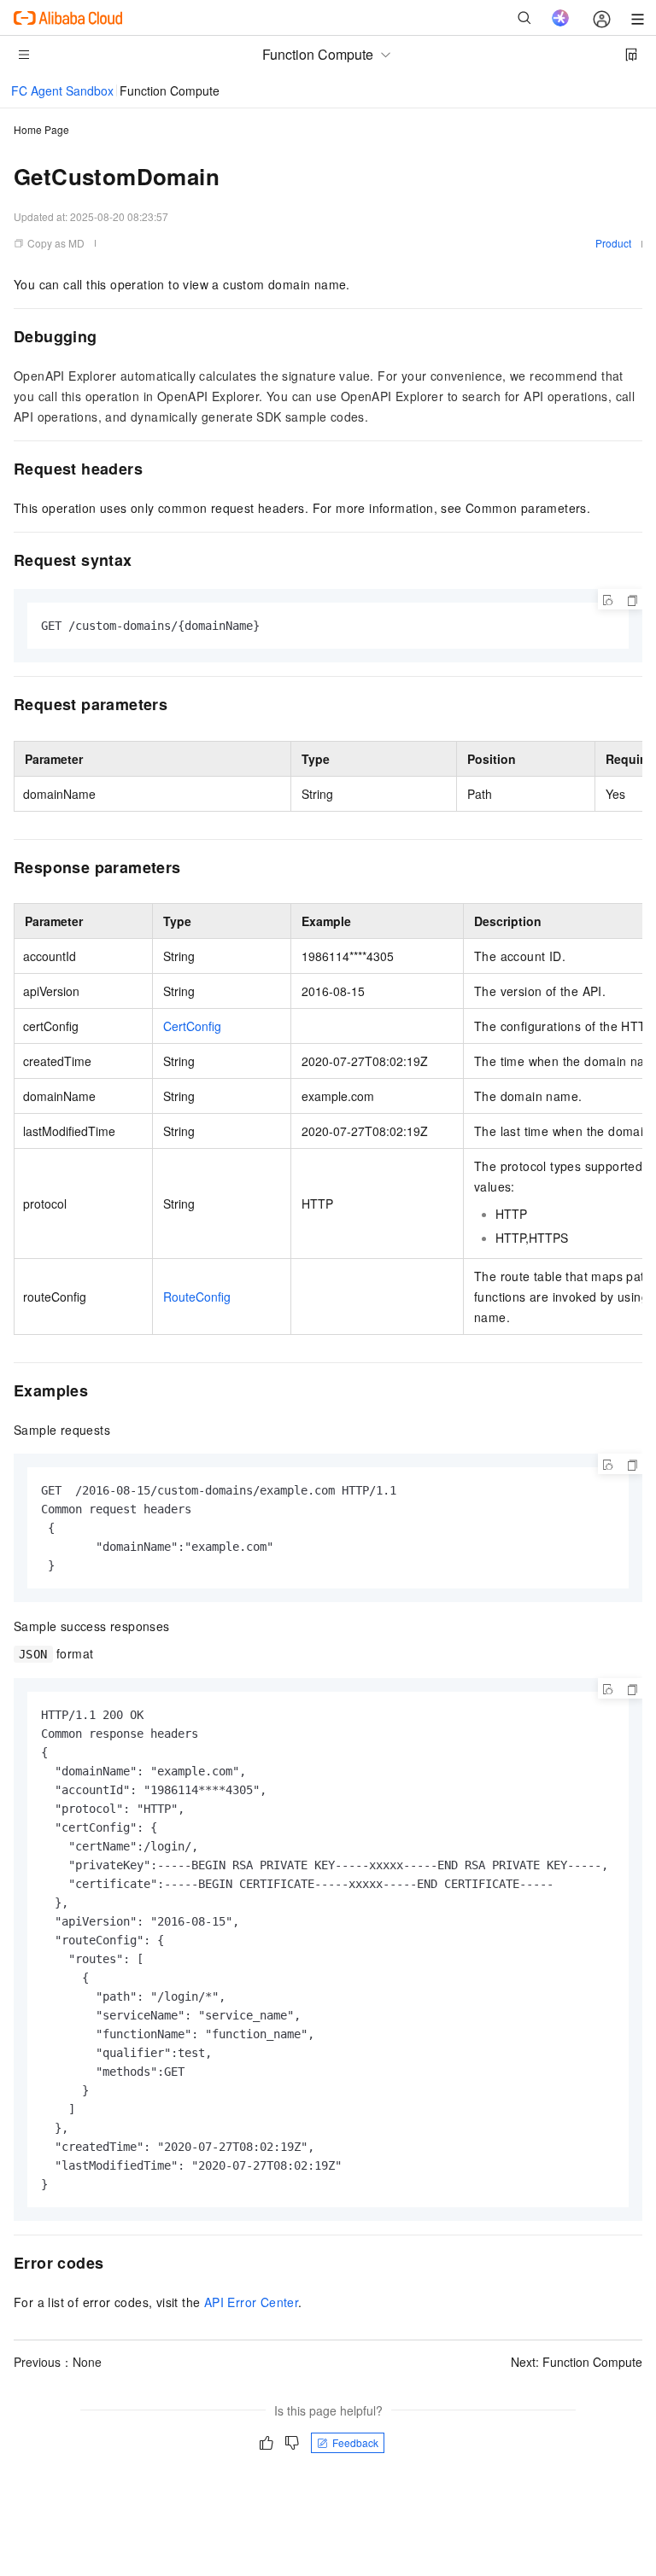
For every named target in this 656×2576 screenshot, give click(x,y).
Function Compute (170, 90)
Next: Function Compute (577, 2362)
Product (613, 243)
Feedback (355, 2442)
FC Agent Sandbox (62, 90)
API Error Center (251, 2302)
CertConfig (192, 1026)
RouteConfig (197, 1297)
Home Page (41, 129)
